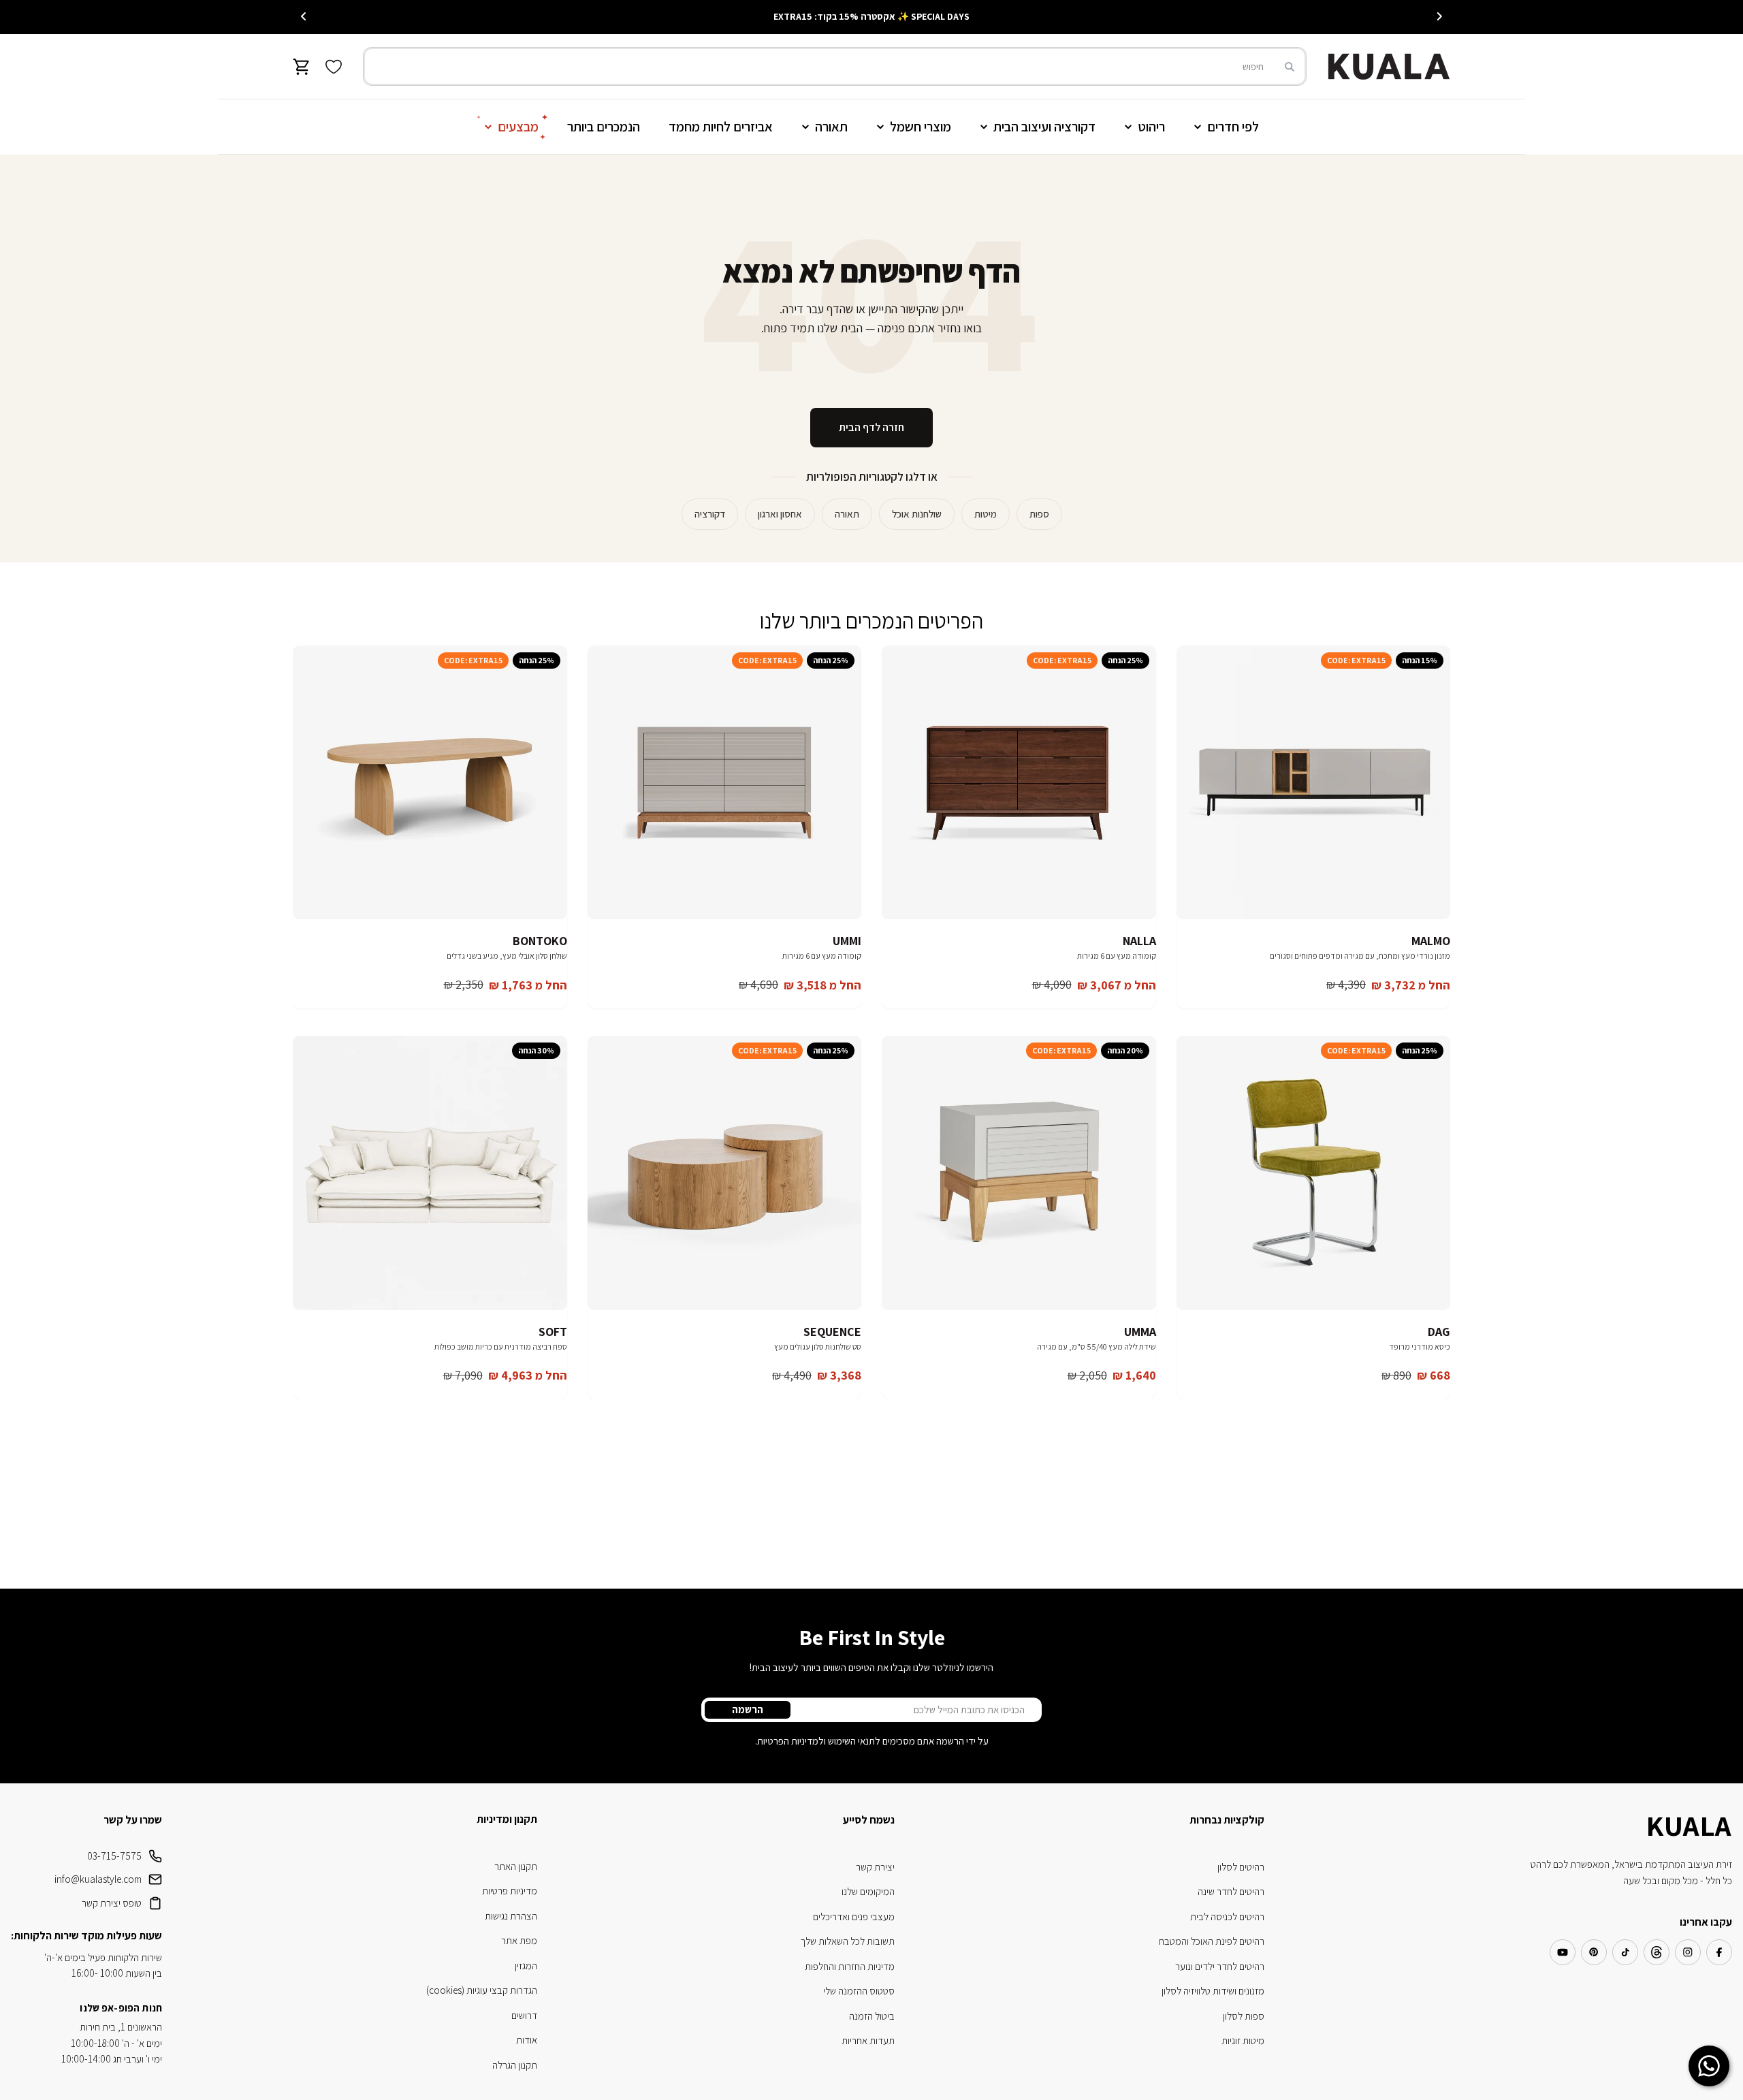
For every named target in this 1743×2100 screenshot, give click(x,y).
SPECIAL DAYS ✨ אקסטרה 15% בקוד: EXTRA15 (871, 16)
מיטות (986, 514)
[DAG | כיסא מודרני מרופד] (1314, 1173)
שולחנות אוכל (917, 514)
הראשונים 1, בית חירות (121, 2027)
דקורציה (710, 514)
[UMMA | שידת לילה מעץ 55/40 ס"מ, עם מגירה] (1019, 1173)
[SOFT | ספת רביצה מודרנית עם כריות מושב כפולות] (430, 1173)
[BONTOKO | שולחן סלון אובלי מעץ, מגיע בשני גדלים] (430, 783)
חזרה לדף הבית (871, 427)
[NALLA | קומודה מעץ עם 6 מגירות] (1019, 783)
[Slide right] (304, 16)
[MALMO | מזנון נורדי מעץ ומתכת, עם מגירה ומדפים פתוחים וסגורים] (1314, 783)
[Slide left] (1439, 16)
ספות (1039, 514)
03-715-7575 (114, 1856)
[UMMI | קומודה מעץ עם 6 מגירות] (725, 783)
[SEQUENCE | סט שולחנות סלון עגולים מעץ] (725, 1173)
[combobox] (835, 66)
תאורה (847, 514)
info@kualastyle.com (98, 1879)
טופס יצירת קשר (112, 1903)
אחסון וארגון (780, 514)
